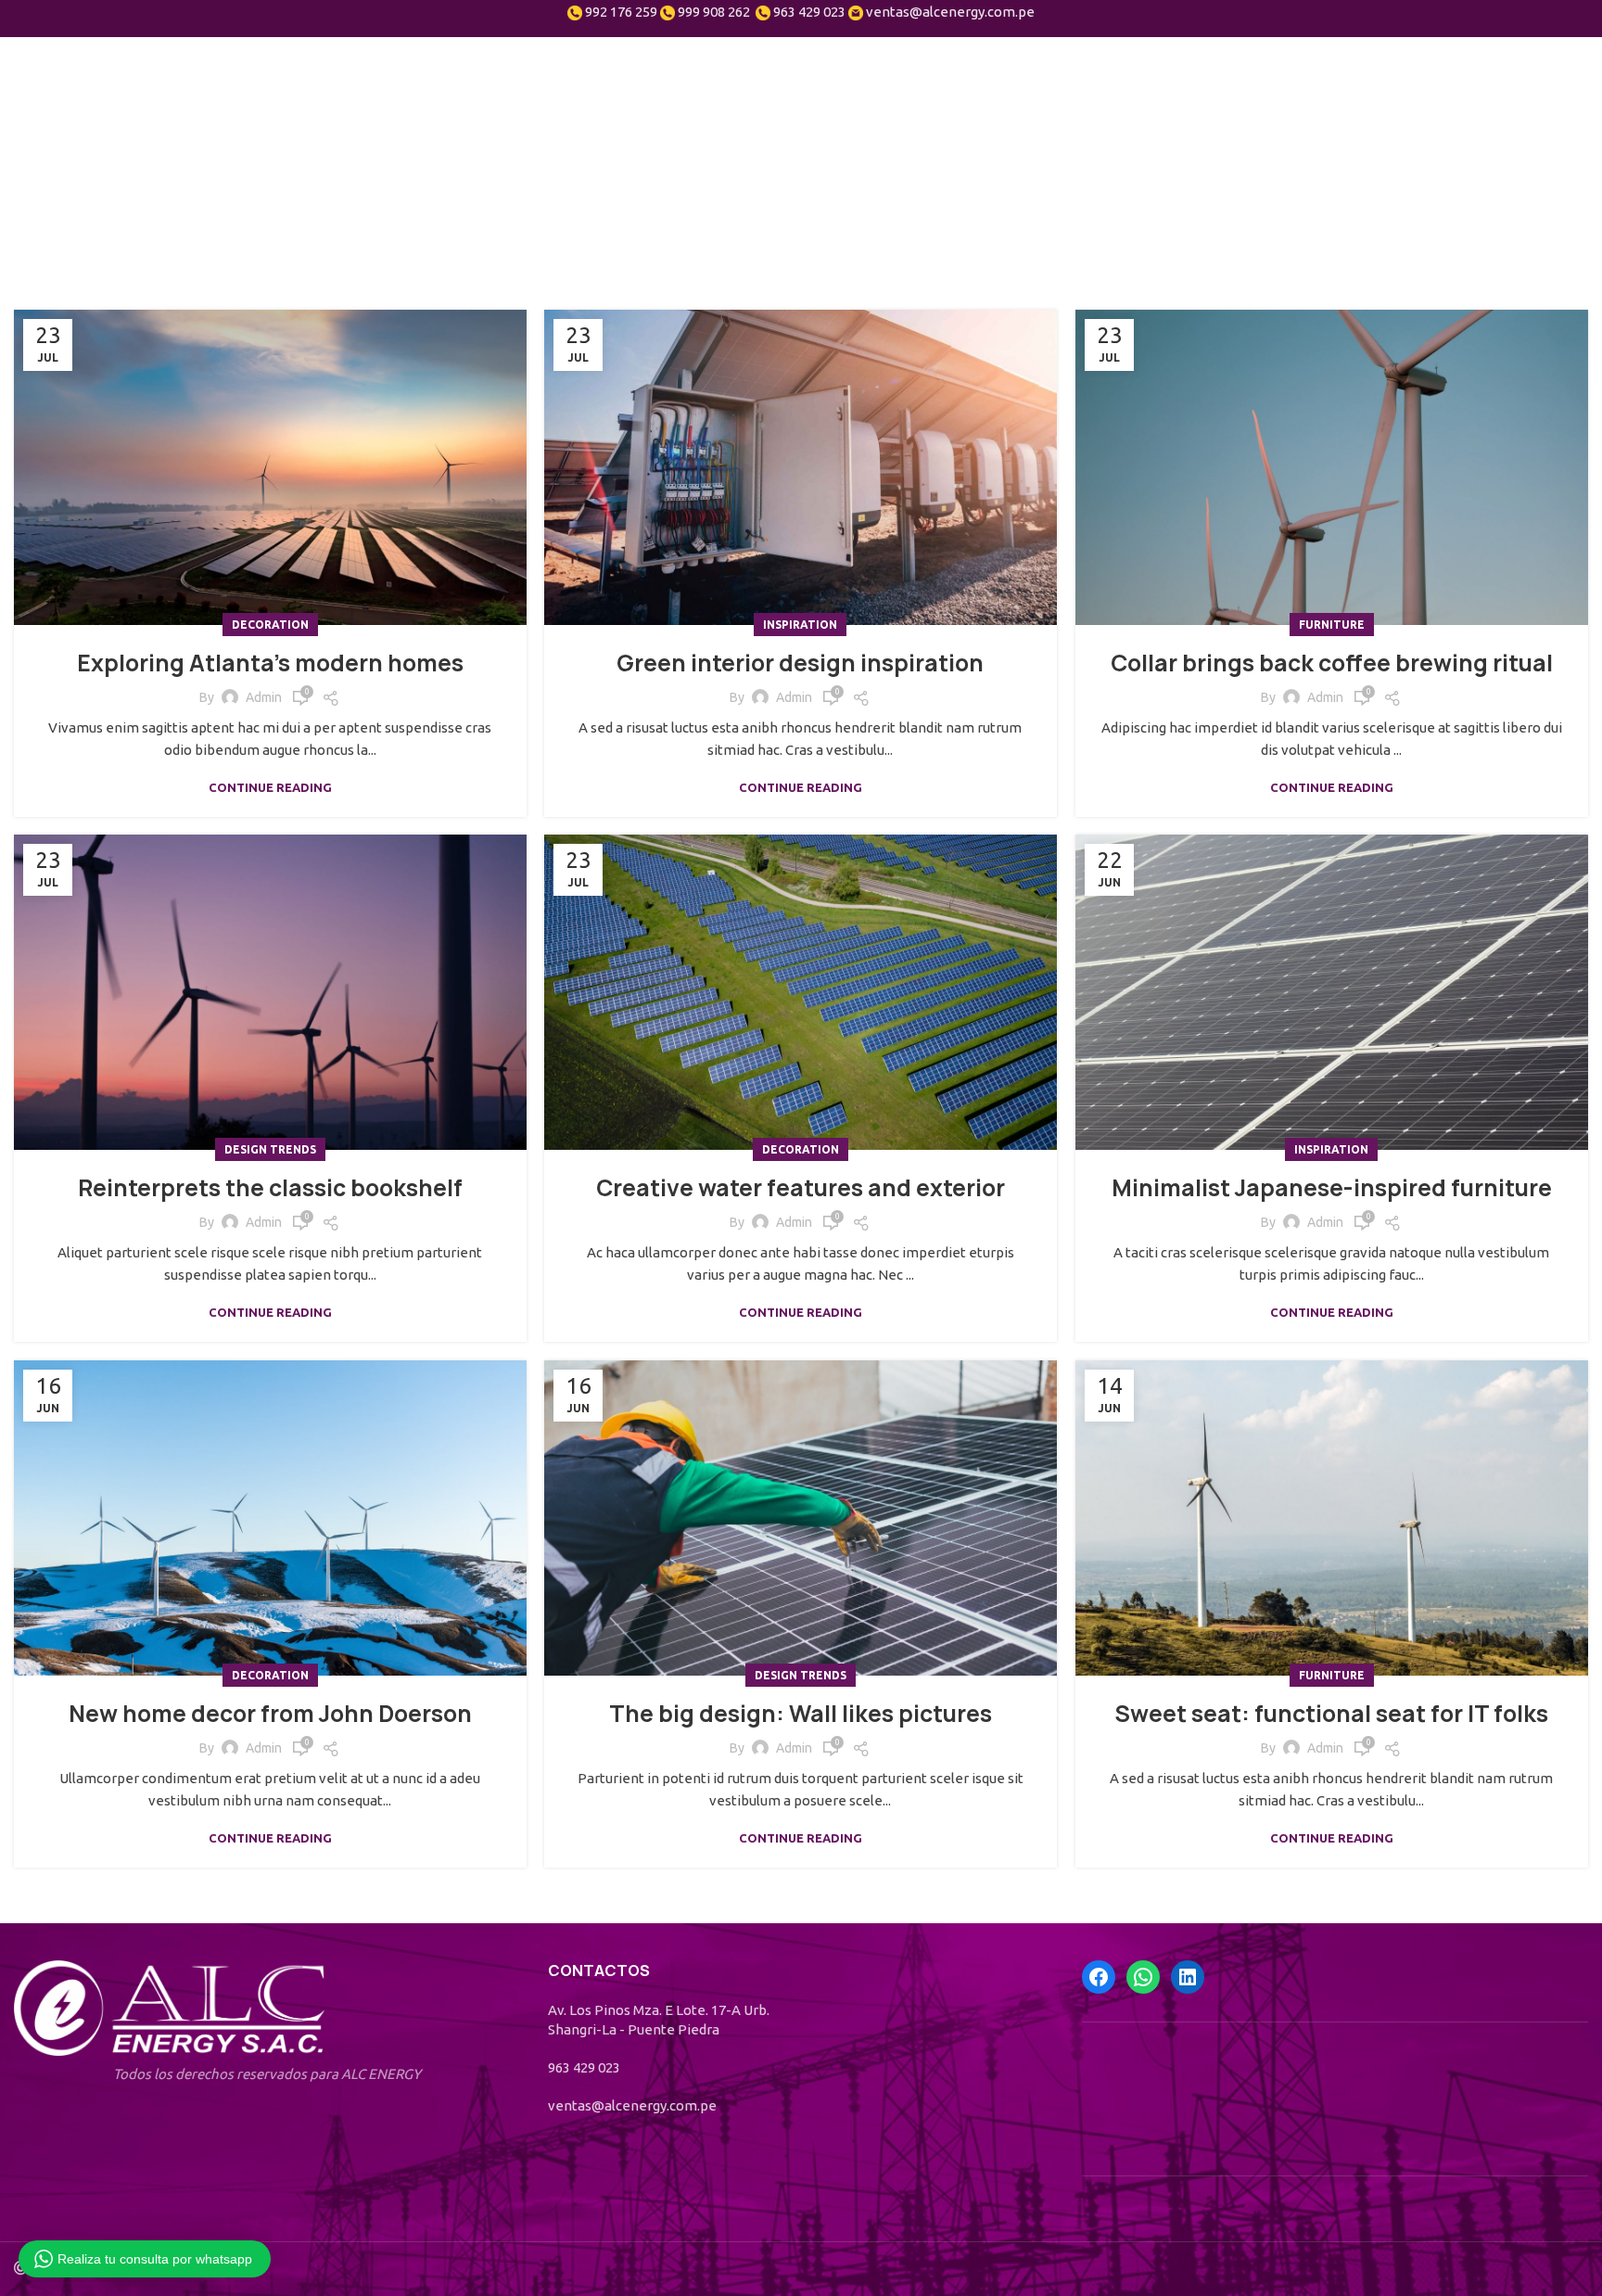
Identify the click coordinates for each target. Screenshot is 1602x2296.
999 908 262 (714, 12)
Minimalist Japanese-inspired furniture (1332, 1188)
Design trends (270, 1149)
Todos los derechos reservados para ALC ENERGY (267, 2074)
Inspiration (800, 625)
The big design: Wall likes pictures (801, 1714)
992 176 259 (621, 12)
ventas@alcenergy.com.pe (950, 12)
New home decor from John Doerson (270, 1714)
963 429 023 (809, 12)
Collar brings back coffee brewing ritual (1332, 663)
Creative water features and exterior (801, 1188)
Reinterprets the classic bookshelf (270, 1188)
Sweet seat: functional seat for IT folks (1332, 1714)
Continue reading (270, 788)
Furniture (1332, 625)
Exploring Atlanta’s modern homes (270, 663)
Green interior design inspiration (800, 663)
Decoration (270, 625)
